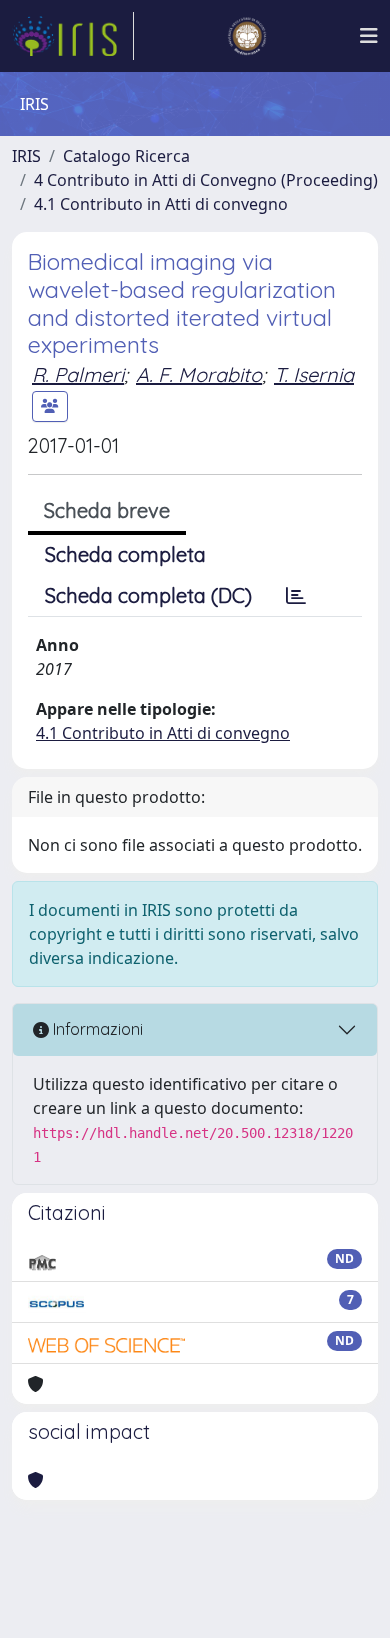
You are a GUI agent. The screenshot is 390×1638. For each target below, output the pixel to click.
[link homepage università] (247, 36)
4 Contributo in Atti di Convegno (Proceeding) (206, 180)
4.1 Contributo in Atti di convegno (161, 204)
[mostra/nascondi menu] (369, 36)
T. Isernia (314, 374)
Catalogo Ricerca (126, 156)
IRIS (26, 156)
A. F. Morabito (199, 374)
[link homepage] (73, 36)
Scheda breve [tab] (107, 510)
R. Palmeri (78, 374)
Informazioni (96, 1029)
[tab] (296, 596)
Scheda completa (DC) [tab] (148, 595)
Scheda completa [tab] (125, 554)
